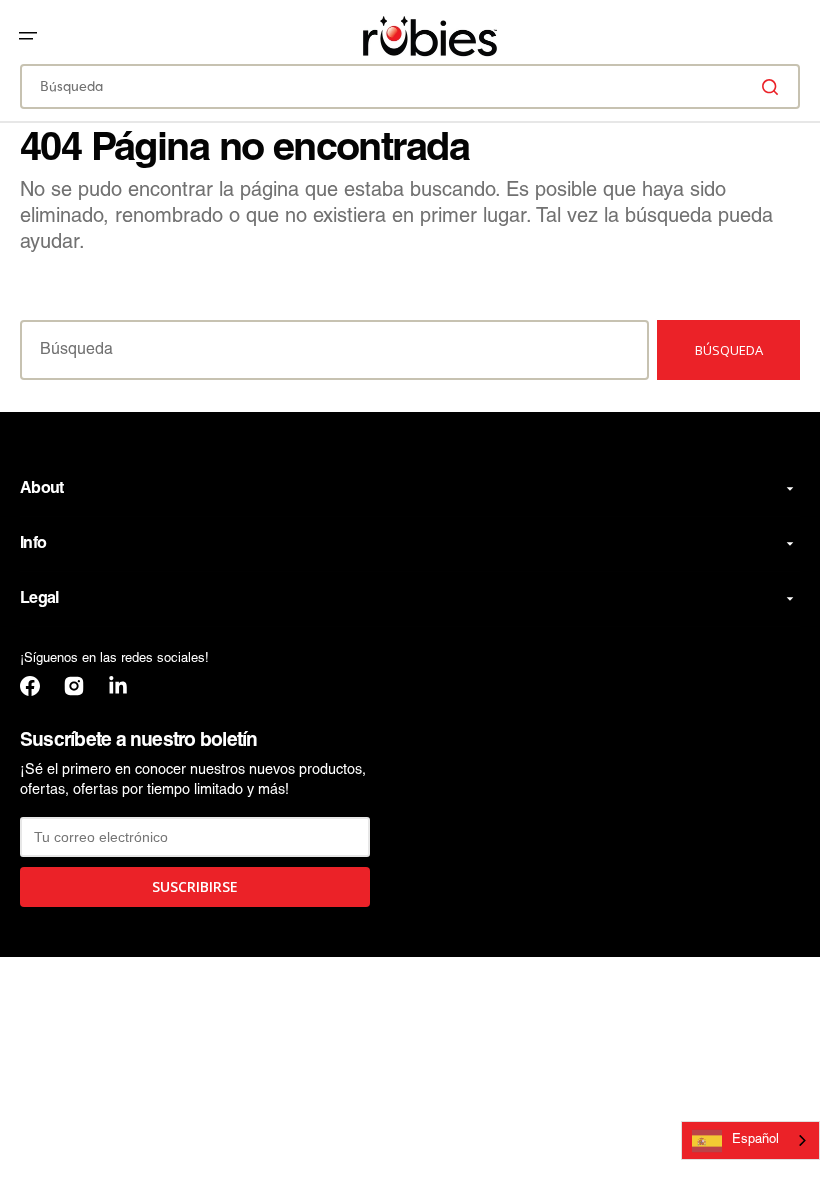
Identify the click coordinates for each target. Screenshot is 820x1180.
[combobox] (410, 86)
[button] (28, 36)
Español (755, 1140)
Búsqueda (729, 350)
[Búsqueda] (774, 87)
